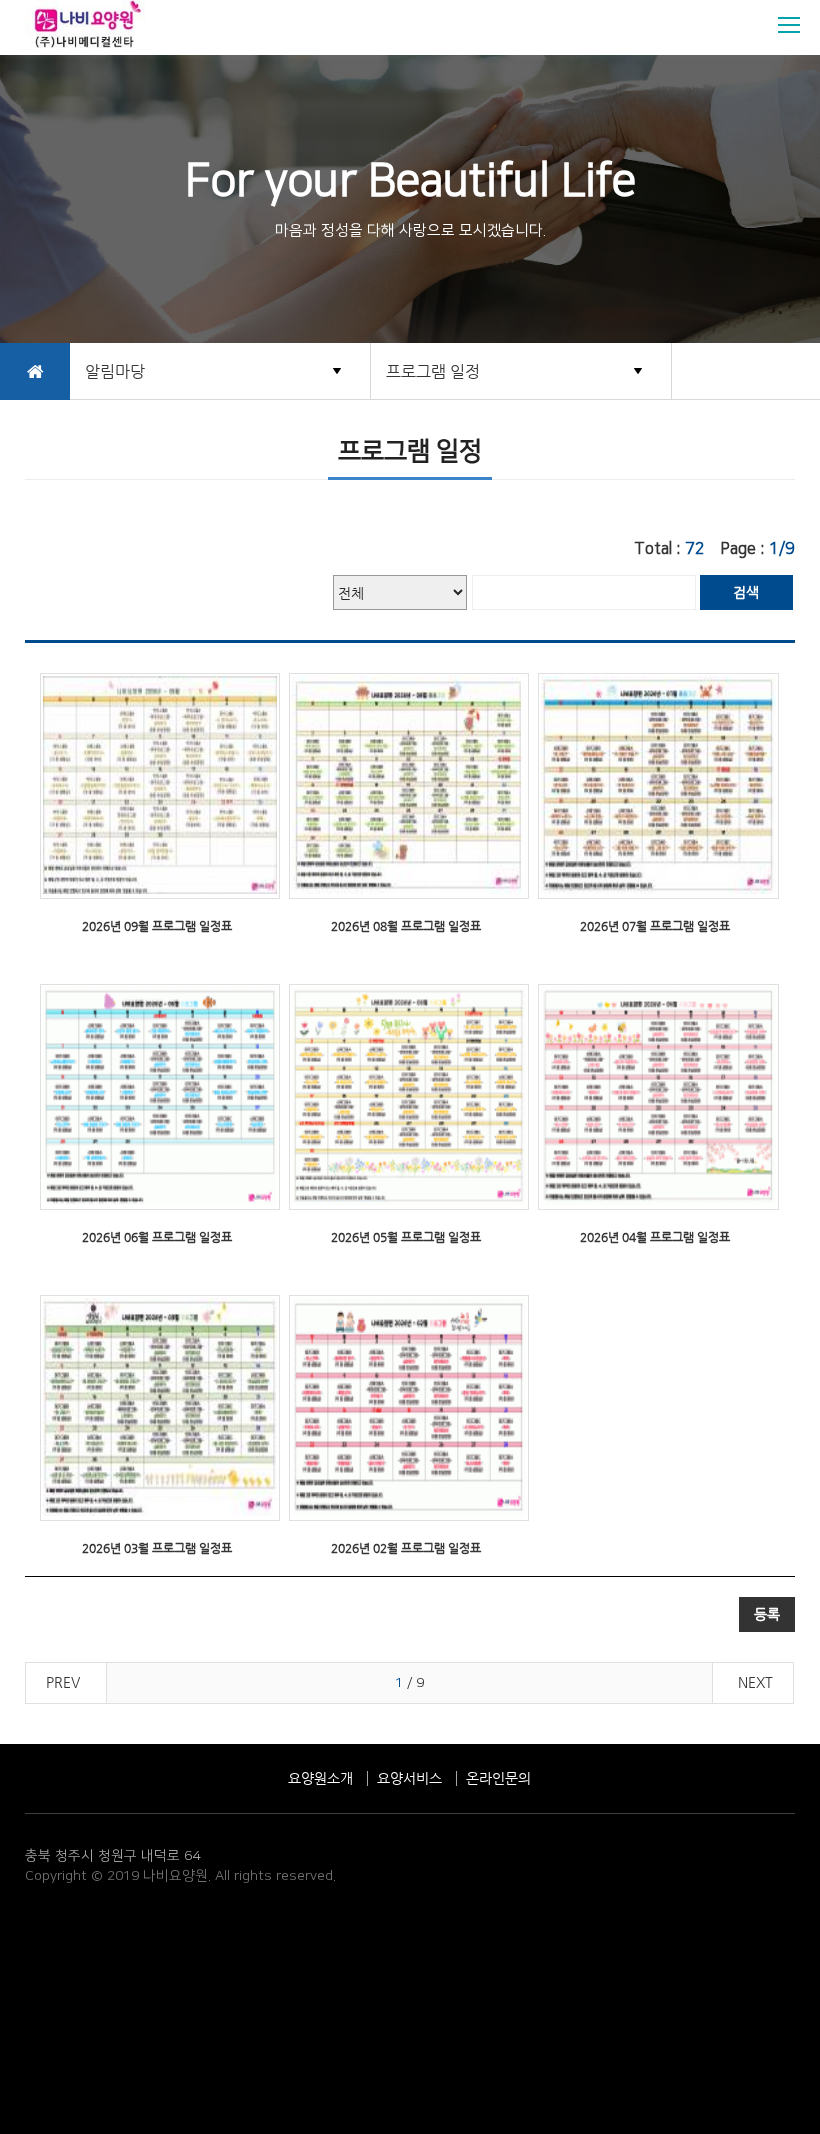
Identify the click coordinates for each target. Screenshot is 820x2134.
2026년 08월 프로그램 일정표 (406, 926)
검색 (746, 592)
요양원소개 (320, 1778)
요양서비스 (409, 1778)
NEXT (755, 1682)
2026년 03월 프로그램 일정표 (157, 1548)
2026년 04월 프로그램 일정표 (655, 1237)
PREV (63, 1682)
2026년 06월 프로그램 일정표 (157, 1237)
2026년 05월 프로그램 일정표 (406, 1237)
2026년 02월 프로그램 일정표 (406, 1548)
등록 (767, 1614)
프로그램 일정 (433, 371)
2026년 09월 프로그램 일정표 (157, 926)
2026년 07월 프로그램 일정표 (655, 926)
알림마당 (115, 371)
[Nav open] (789, 25)
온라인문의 (498, 1778)
